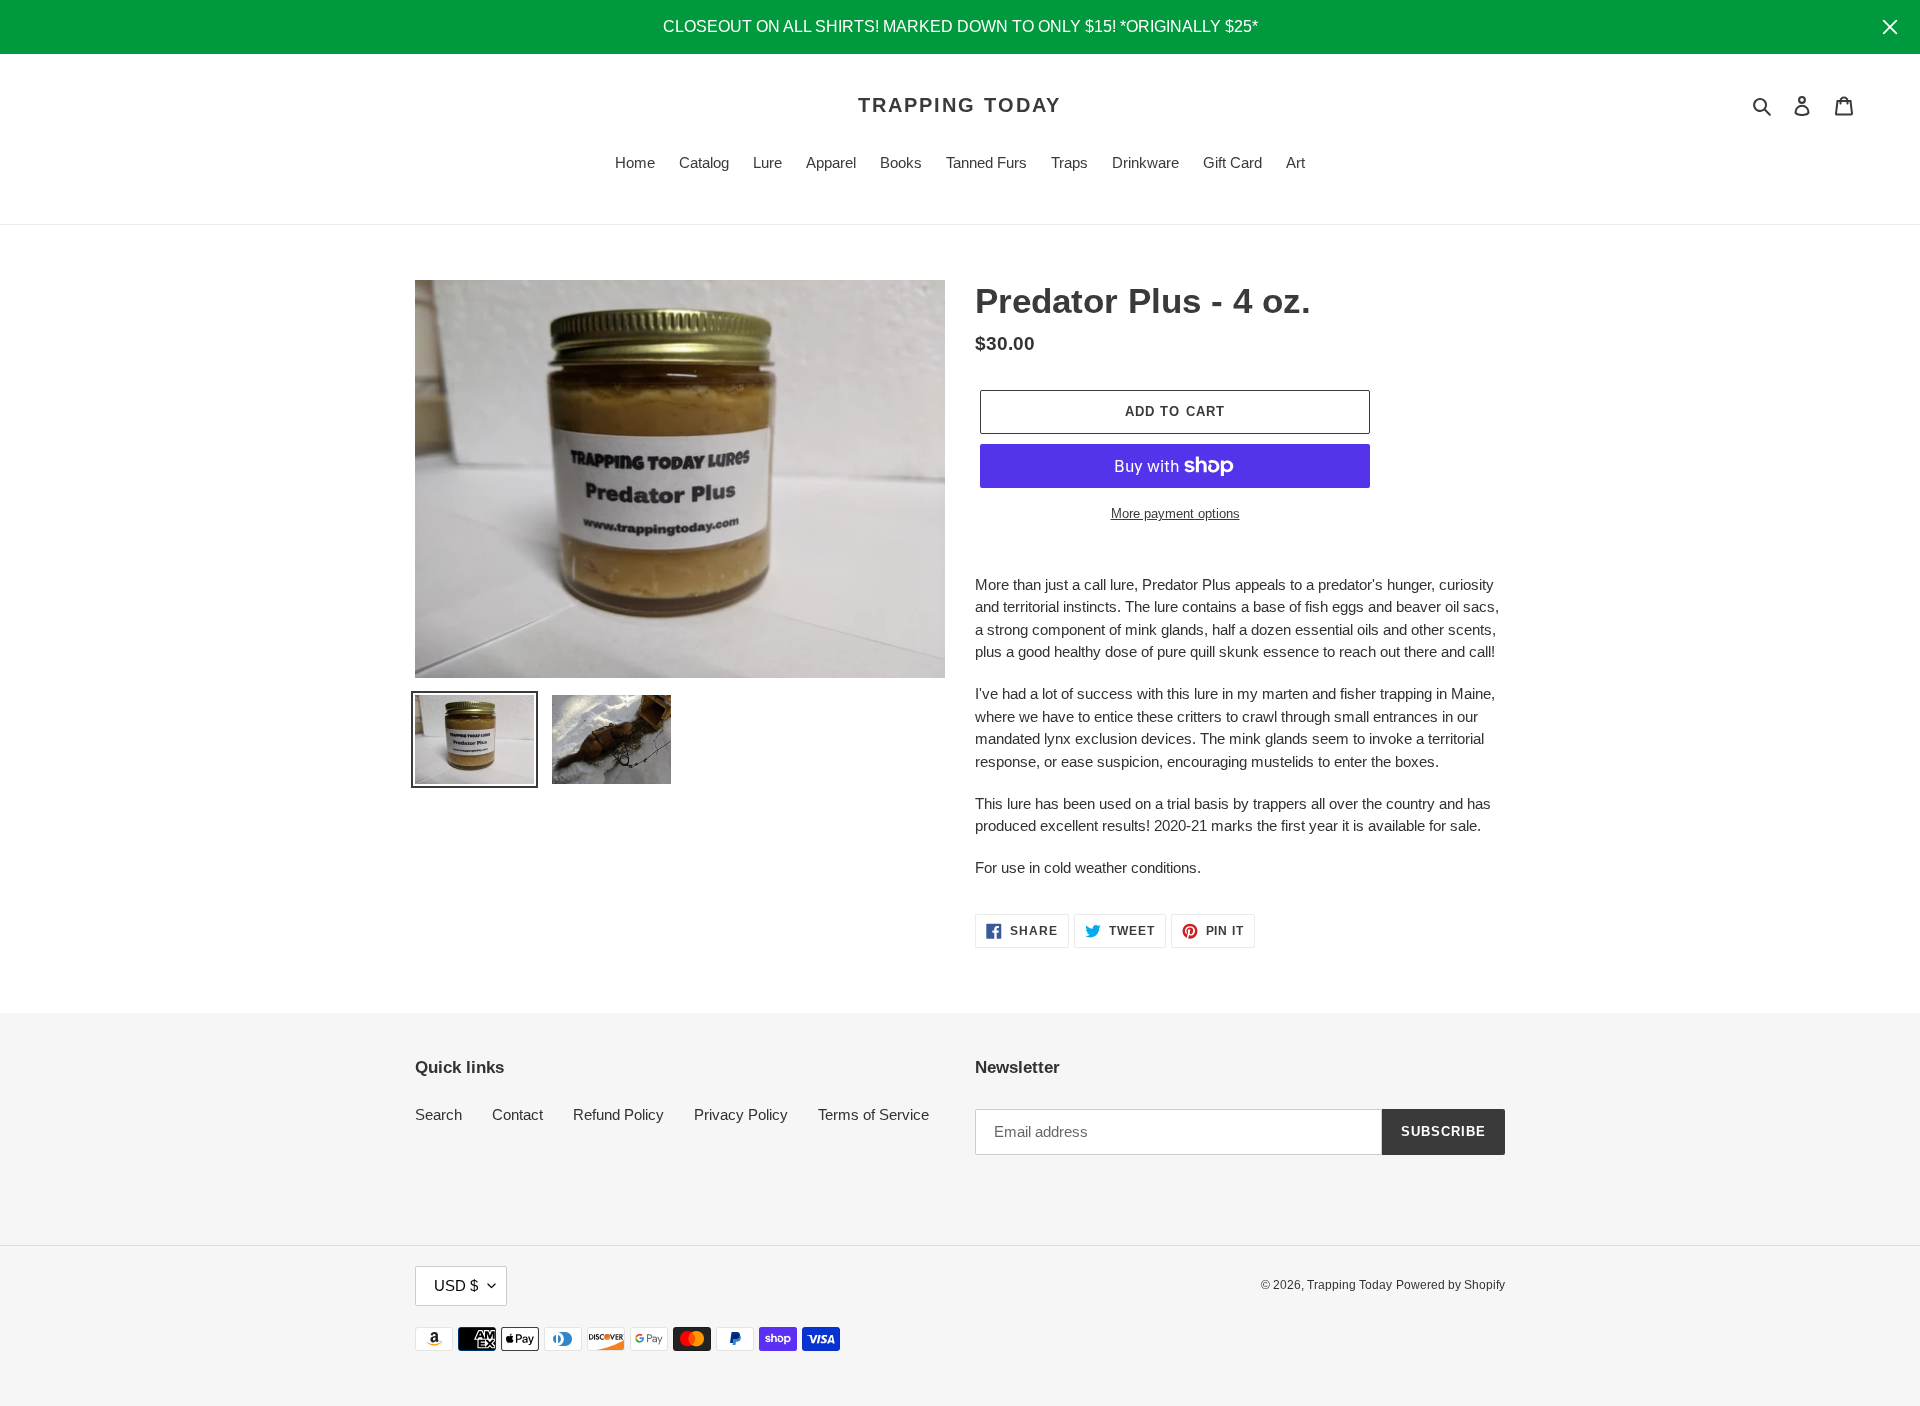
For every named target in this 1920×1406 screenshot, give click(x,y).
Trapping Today (959, 105)
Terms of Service (873, 1114)
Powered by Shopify (1450, 1285)
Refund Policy (618, 1114)
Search (438, 1114)
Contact (517, 1114)
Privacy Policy (741, 1114)
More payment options (1175, 513)
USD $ (456, 1285)
